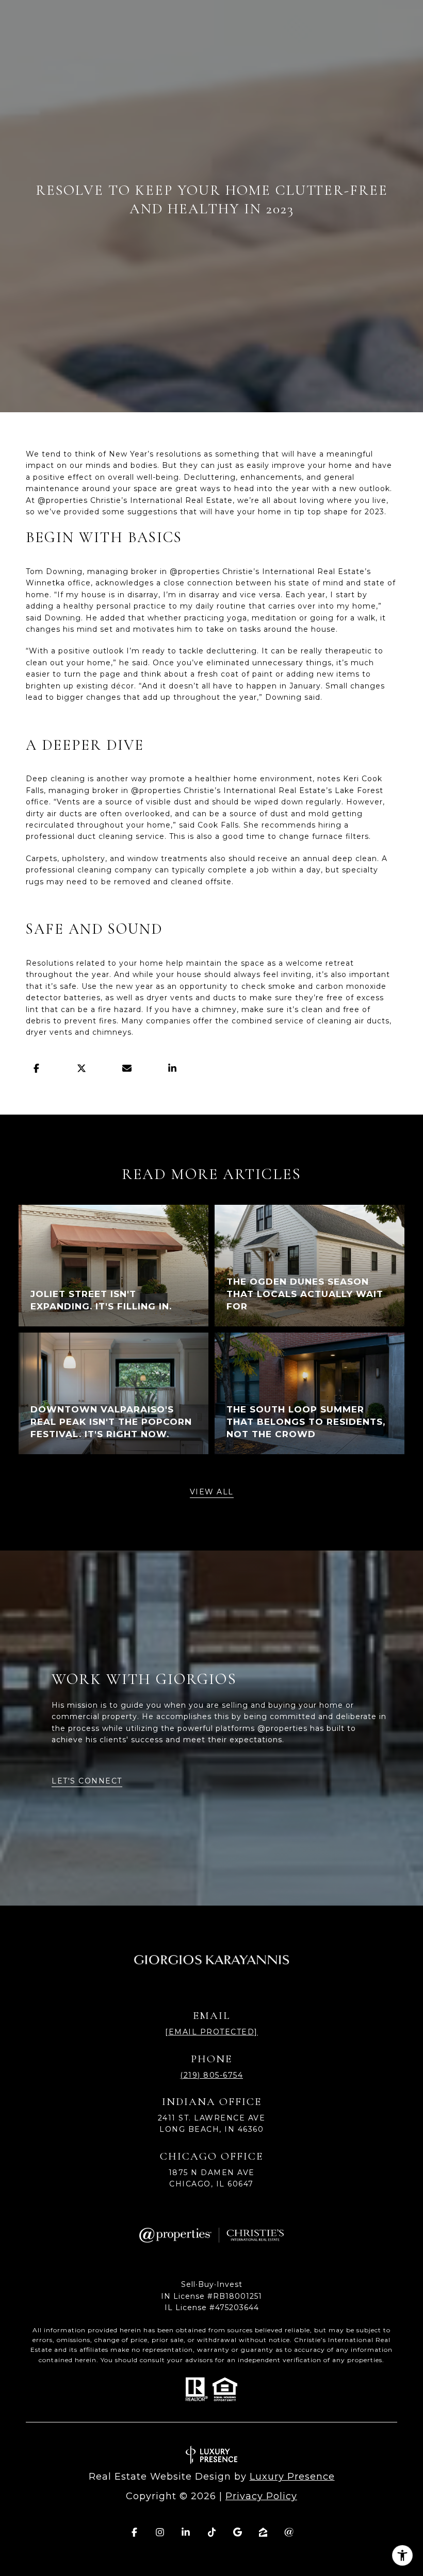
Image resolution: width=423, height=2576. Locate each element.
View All (212, 1492)
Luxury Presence (292, 2477)
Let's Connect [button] (87, 1781)
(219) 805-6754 (211, 2075)
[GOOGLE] (237, 2532)
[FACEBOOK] (134, 2532)
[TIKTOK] (211, 2532)
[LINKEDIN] (186, 2532)
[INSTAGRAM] (160, 2532)
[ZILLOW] (263, 2532)
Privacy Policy (261, 2496)
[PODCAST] (289, 2532)
